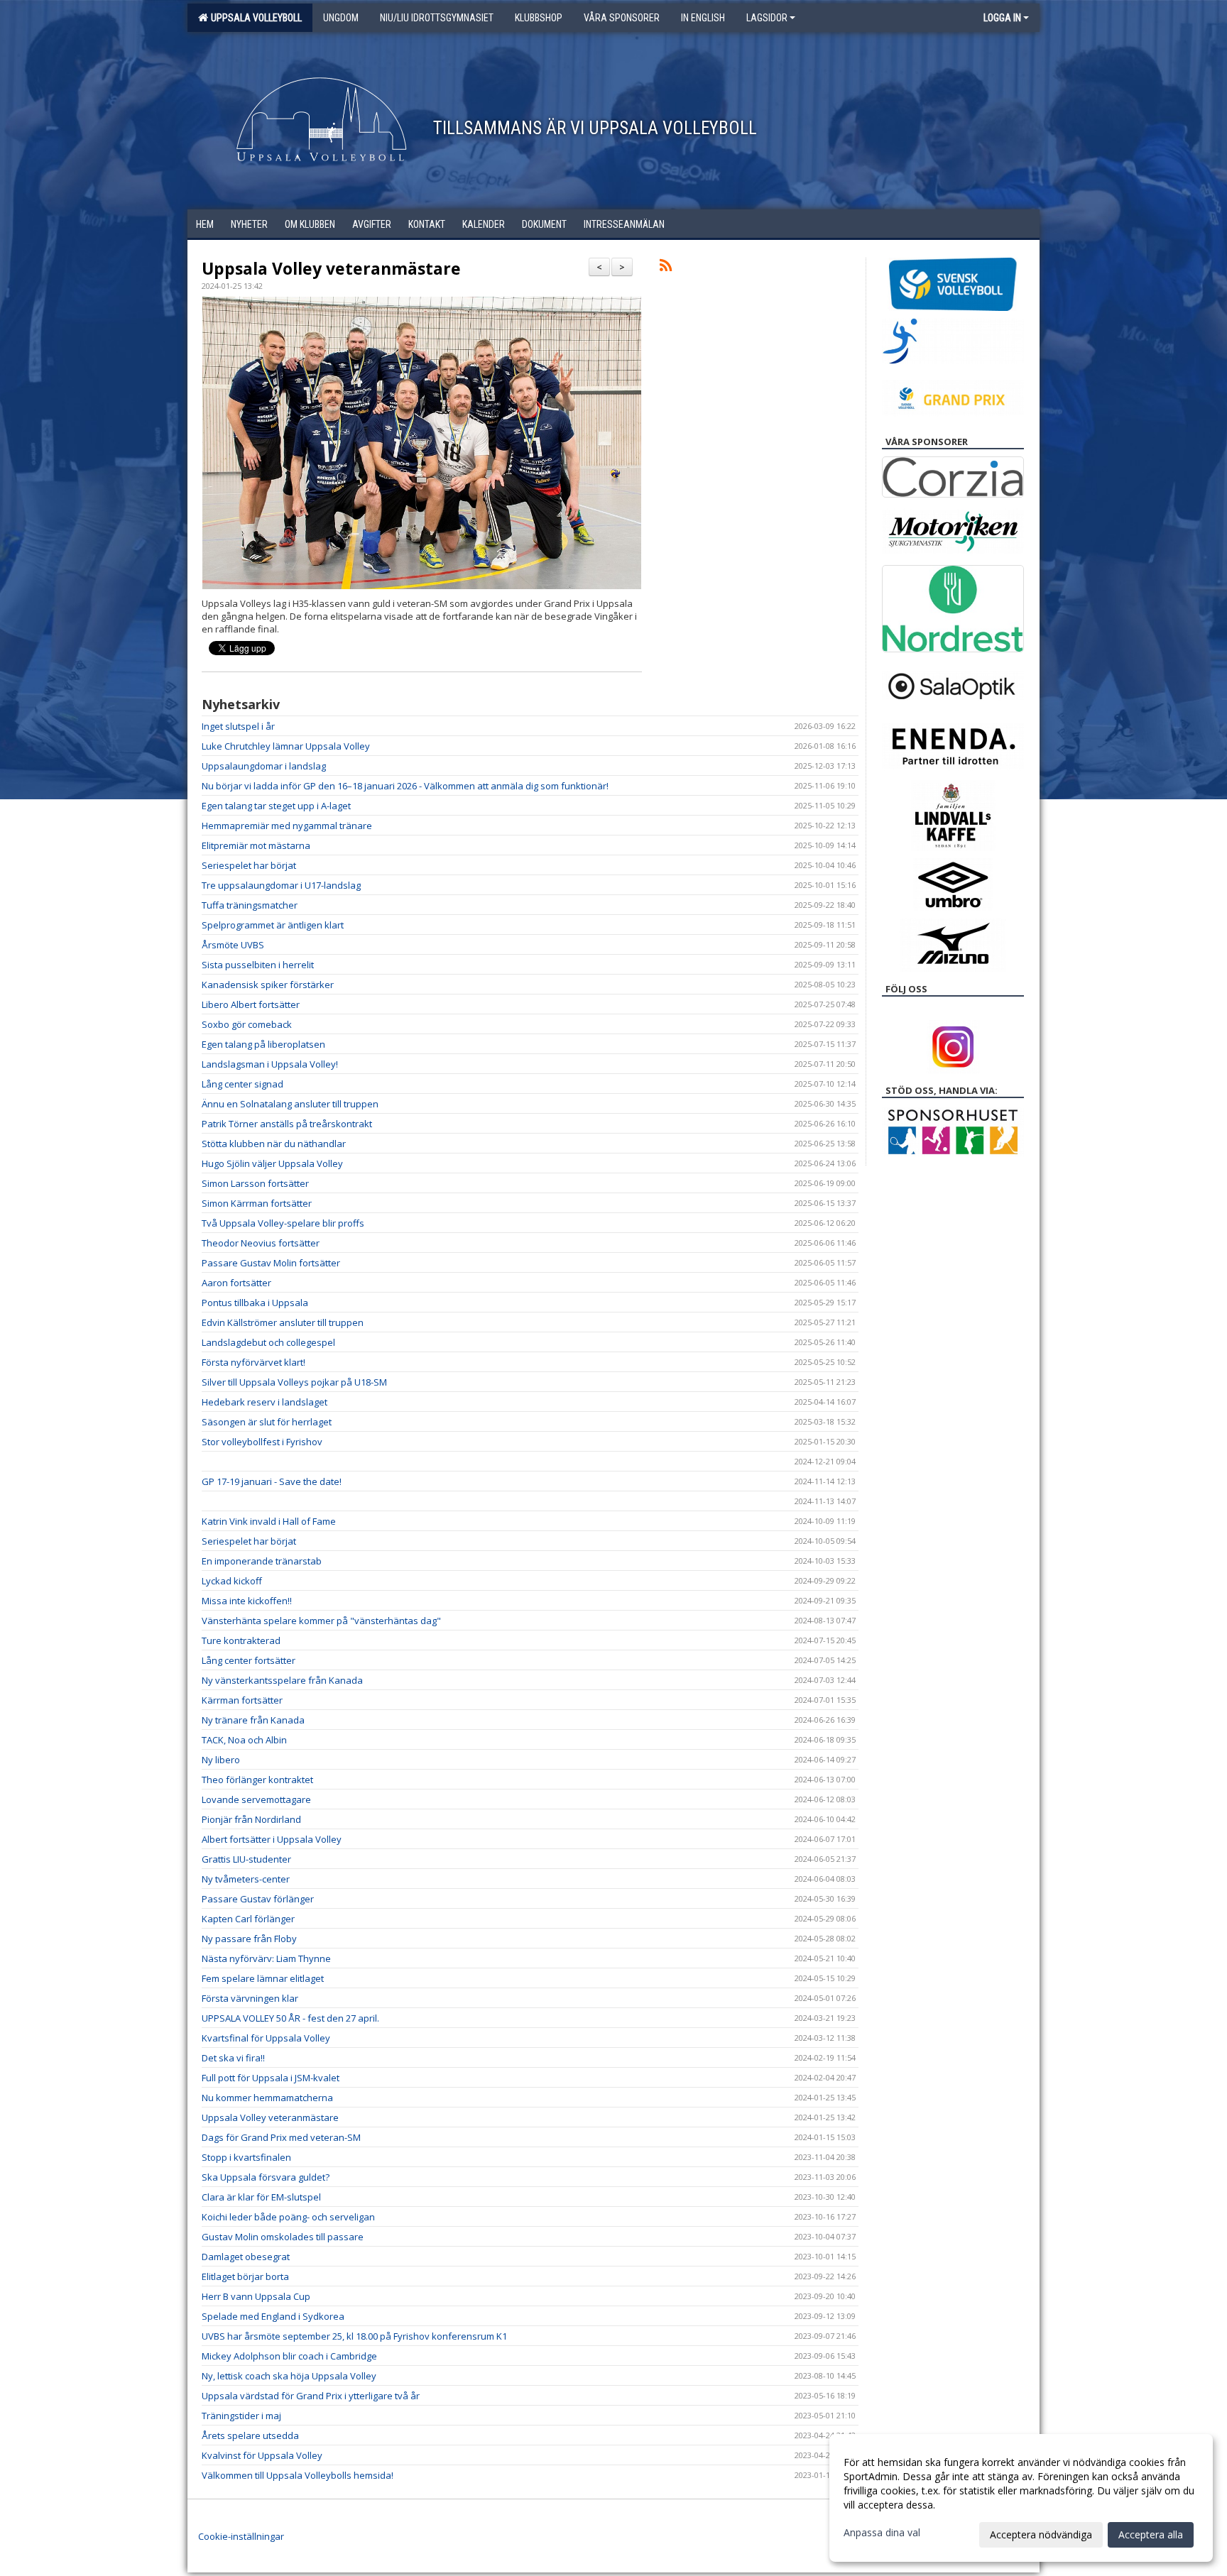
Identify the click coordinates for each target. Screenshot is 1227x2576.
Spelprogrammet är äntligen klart (273, 925)
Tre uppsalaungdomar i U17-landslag (281, 885)
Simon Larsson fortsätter (255, 1183)
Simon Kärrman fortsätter (257, 1203)
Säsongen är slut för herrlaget (267, 1422)
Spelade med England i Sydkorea (273, 2316)
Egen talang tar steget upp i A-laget (276, 806)
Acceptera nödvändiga (1041, 2534)
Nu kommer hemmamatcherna (267, 2098)
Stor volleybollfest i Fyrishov (262, 1442)
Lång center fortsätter (249, 1660)
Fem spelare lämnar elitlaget (263, 1978)
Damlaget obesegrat (246, 2257)
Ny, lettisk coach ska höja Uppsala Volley (289, 2376)
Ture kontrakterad (241, 1640)
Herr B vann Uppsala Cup (256, 2296)
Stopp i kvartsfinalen (246, 2157)
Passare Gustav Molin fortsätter (271, 1263)
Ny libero (221, 1760)
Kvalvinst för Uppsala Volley (262, 2455)
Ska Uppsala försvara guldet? (266, 2177)
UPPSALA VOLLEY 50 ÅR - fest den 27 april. (290, 2018)
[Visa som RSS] (666, 268)
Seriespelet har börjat (249, 865)
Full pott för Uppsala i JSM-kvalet (271, 2078)
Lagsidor (767, 18)
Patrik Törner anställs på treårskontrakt (287, 1124)
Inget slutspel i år (238, 726)
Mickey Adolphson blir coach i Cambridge (289, 2356)
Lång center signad (242, 1084)
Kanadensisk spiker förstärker (268, 985)
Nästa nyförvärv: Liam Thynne (266, 1958)
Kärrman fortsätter (242, 1700)
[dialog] (1021, 2498)
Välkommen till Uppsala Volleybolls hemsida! (298, 2475)
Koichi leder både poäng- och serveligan (288, 2217)
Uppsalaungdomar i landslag (264, 766)
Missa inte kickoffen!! (247, 1601)
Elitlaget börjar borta (245, 2276)
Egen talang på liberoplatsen (263, 1044)
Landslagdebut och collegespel (268, 1342)
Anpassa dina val (882, 2533)
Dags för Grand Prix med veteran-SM (281, 2137)
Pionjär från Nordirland (251, 1819)
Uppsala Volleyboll (254, 18)
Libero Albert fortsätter (251, 1004)
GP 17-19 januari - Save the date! (272, 1481)
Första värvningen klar (250, 1998)
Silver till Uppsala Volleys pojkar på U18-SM (294, 1382)
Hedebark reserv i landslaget (265, 1402)
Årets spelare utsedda (250, 2435)
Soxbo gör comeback (247, 1024)
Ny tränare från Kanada (253, 1720)
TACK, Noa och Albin (244, 1740)
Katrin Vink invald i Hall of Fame (269, 1521)
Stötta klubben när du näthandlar (274, 1144)
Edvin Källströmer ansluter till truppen (283, 1322)
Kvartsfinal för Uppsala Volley (266, 2038)
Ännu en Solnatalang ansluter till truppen (290, 1104)
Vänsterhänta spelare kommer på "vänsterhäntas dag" (321, 1621)
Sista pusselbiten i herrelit (258, 965)
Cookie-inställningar (241, 2536)
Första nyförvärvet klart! (253, 1362)
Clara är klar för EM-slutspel (261, 2197)
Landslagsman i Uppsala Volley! (270, 1064)
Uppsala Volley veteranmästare (331, 268)
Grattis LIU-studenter (246, 1859)
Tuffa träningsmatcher (250, 905)
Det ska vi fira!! (233, 2058)
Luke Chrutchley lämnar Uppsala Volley (286, 746)
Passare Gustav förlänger (258, 1899)
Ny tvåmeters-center (246, 1879)
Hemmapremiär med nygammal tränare (287, 826)
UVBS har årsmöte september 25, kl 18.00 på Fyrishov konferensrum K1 (354, 2336)
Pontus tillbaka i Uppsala (255, 1303)
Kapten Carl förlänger (248, 1919)
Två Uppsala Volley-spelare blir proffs (283, 1223)
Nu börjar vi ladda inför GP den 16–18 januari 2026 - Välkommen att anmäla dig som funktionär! (405, 786)
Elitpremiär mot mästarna (256, 845)
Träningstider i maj (241, 2416)
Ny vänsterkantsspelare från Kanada (282, 1680)
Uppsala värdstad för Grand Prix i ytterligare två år (311, 2396)
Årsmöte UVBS (233, 945)
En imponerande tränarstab (262, 1561)
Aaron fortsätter (236, 1283)
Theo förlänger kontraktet (257, 1780)
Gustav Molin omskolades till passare (283, 2237)
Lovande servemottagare (256, 1799)
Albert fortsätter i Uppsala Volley (272, 1839)
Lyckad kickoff (232, 1581)
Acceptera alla (1151, 2534)
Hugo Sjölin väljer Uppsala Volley (272, 1163)
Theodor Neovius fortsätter (261, 1243)
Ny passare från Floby (249, 1939)
